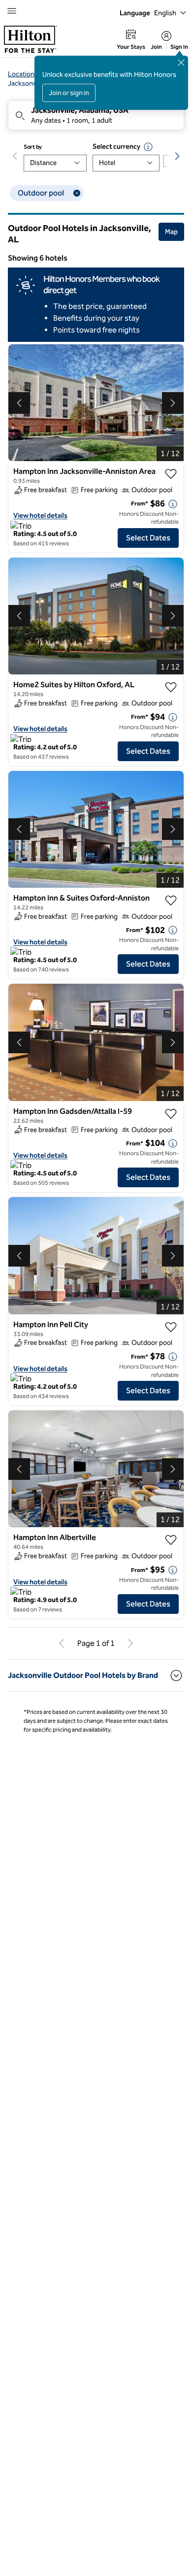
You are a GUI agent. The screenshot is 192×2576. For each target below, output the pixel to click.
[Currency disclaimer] (148, 147)
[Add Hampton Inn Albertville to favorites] (171, 1540)
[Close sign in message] (181, 63)
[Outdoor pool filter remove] (77, 193)
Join (156, 47)
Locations (23, 74)
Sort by (33, 147)
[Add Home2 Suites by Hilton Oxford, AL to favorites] (171, 687)
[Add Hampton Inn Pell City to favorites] (171, 1327)
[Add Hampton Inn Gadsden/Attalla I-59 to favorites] (171, 1114)
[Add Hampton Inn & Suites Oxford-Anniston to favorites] (171, 901)
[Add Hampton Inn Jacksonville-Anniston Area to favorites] (171, 474)
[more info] (173, 504)
